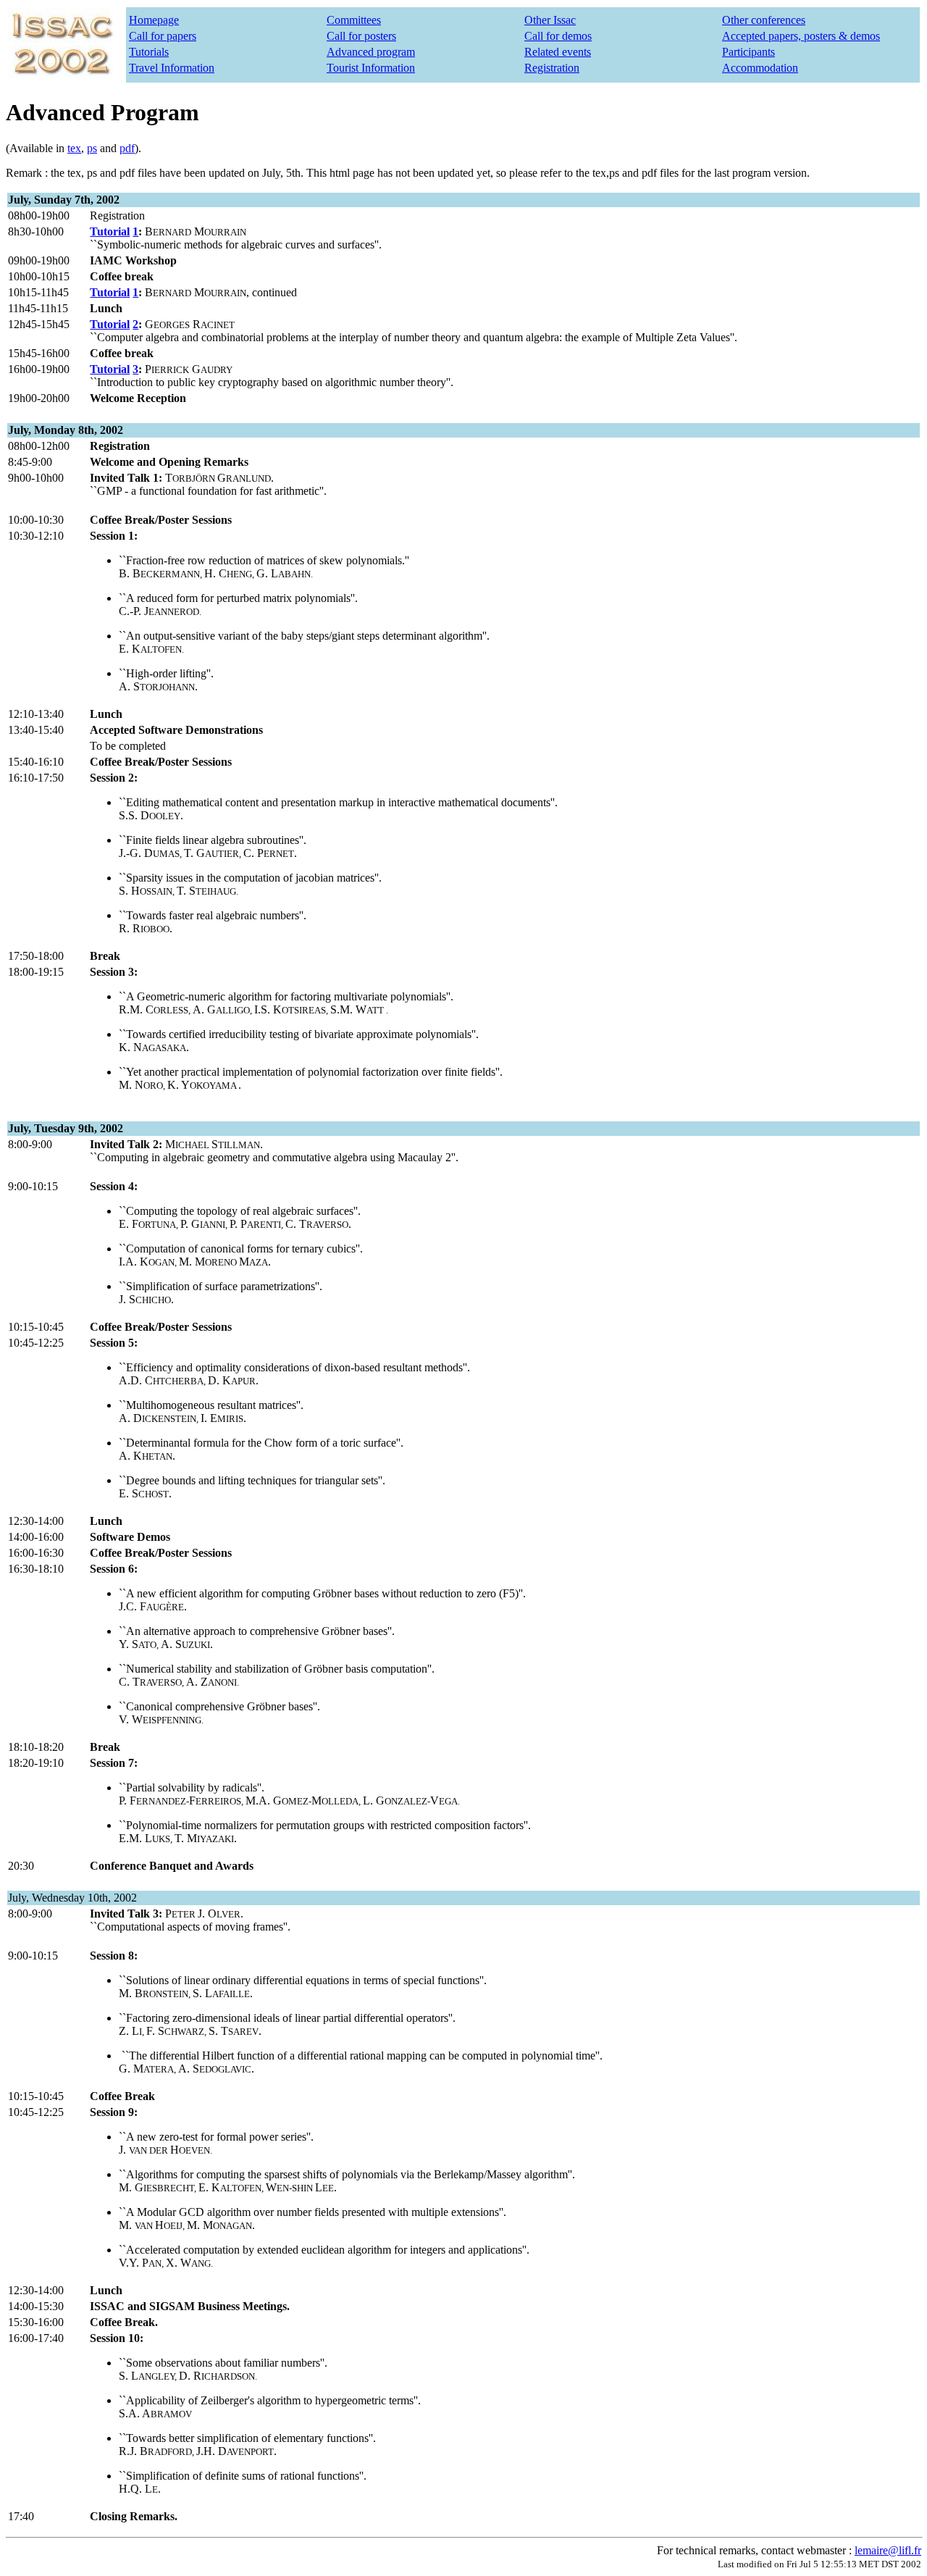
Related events (558, 52)
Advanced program (371, 52)
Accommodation (760, 68)
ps (92, 148)
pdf (127, 148)
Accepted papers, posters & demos (801, 36)
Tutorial (110, 231)
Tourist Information (371, 68)
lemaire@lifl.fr (888, 2550)
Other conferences (764, 20)
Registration (552, 68)
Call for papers (163, 36)
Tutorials (149, 52)
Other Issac (550, 20)
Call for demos (558, 36)
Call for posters (361, 36)
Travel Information (172, 68)
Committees (354, 20)
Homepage (154, 20)
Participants (748, 52)
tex (74, 148)
